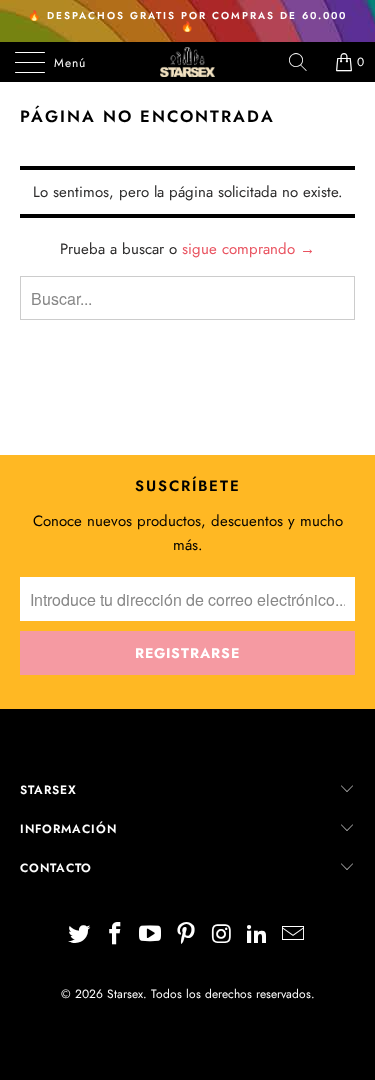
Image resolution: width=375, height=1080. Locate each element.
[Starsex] (188, 62)
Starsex (125, 994)
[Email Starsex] (294, 935)
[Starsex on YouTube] (151, 935)
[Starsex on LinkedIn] (258, 935)
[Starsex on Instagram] (222, 935)
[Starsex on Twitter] (80, 935)
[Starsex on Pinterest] (187, 935)
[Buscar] (305, 62)
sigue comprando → (248, 249)
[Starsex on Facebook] (115, 935)
